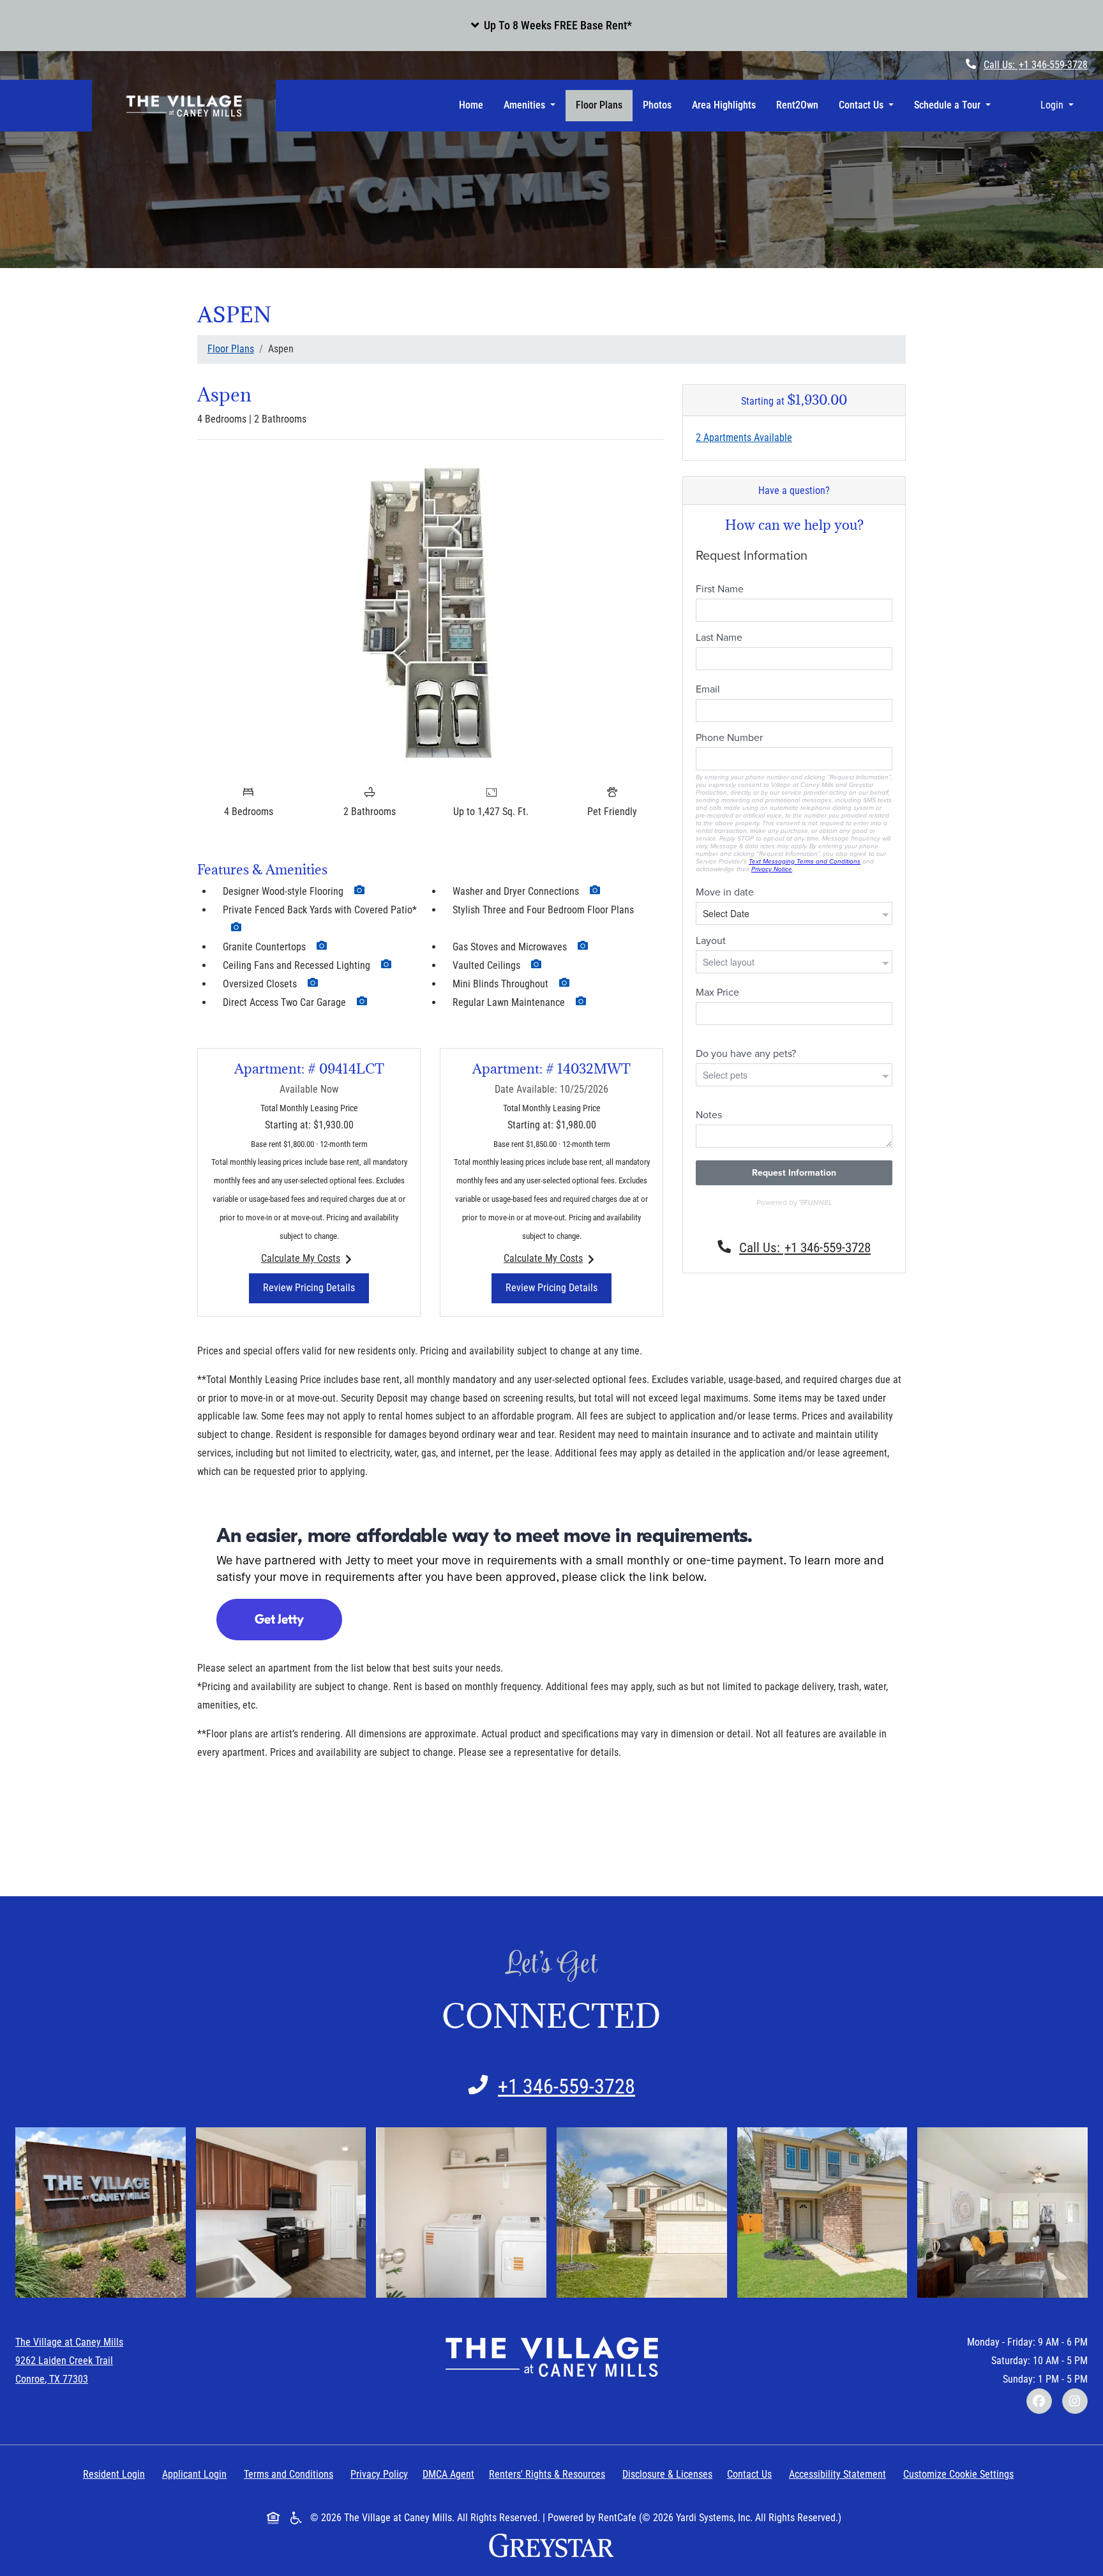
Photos (657, 105)
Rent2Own (797, 105)
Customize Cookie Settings (958, 2474)
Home (471, 105)
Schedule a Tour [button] (949, 105)
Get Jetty (279, 1620)
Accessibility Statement (840, 2474)
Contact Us (749, 2474)
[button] (551, 26)
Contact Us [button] (862, 105)
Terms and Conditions (291, 2474)
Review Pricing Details (316, 1287)
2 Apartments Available (744, 438)
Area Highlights (724, 105)
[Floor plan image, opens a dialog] (430, 614)
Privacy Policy (382, 2474)
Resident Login (116, 2474)
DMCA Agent (451, 2474)
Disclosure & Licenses (670, 2474)
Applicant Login (197, 2474)
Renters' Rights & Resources (550, 2474)
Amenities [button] (526, 105)
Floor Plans (599, 105)
